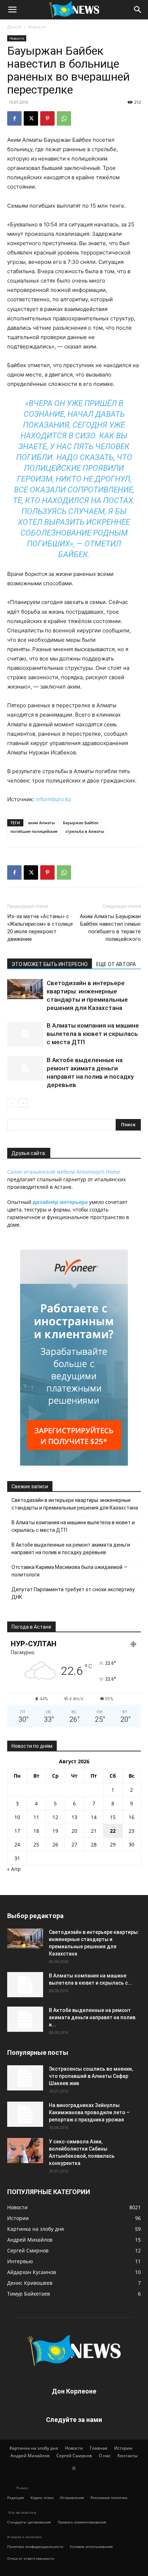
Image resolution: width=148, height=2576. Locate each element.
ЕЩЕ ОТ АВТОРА (116, 964)
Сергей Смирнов (74, 2456)
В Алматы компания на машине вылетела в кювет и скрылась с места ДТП (93, 1034)
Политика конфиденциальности (35, 2546)
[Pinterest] (47, 118)
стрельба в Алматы (85, 831)
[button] (12, 10)
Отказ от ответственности (31, 2558)
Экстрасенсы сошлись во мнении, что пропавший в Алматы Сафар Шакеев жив (91, 2076)
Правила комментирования (82, 2522)
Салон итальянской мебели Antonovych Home (64, 1172)
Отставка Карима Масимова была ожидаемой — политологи (70, 1571)
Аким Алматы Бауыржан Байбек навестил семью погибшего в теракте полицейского (110, 928)
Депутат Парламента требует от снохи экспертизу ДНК (73, 1593)
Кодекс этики (42, 2498)
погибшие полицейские (34, 831)
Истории (123, 2448)
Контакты (128, 2456)
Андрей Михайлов (30, 2456)
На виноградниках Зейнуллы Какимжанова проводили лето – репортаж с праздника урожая (89, 2112)
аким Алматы (41, 823)
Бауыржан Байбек (81, 823)
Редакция (16, 2498)
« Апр (14, 1869)
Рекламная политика (109, 2498)
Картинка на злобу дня (34, 2448)
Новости (37, 27)
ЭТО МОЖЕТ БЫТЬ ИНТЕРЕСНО (50, 964)
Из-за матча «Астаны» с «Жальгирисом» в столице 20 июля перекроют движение (40, 928)
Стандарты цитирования (29, 2522)
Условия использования (91, 2546)
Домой (14, 27)
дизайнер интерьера (60, 1202)
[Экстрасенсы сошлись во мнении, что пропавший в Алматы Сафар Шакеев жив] (25, 2078)
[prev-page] (12, 1103)
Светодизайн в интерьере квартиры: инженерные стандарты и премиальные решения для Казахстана (75, 1504)
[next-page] (23, 1103)
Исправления (72, 2498)
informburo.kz (53, 799)
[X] (31, 118)
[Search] (138, 10)
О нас (105, 2456)
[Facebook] (14, 118)
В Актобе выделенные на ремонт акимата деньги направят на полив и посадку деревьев (71, 1549)
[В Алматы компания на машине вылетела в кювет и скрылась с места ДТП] (25, 1034)
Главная (99, 2448)
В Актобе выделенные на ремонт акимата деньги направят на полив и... (92, 2017)
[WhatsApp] (64, 118)
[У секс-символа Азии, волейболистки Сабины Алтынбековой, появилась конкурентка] (25, 2151)
